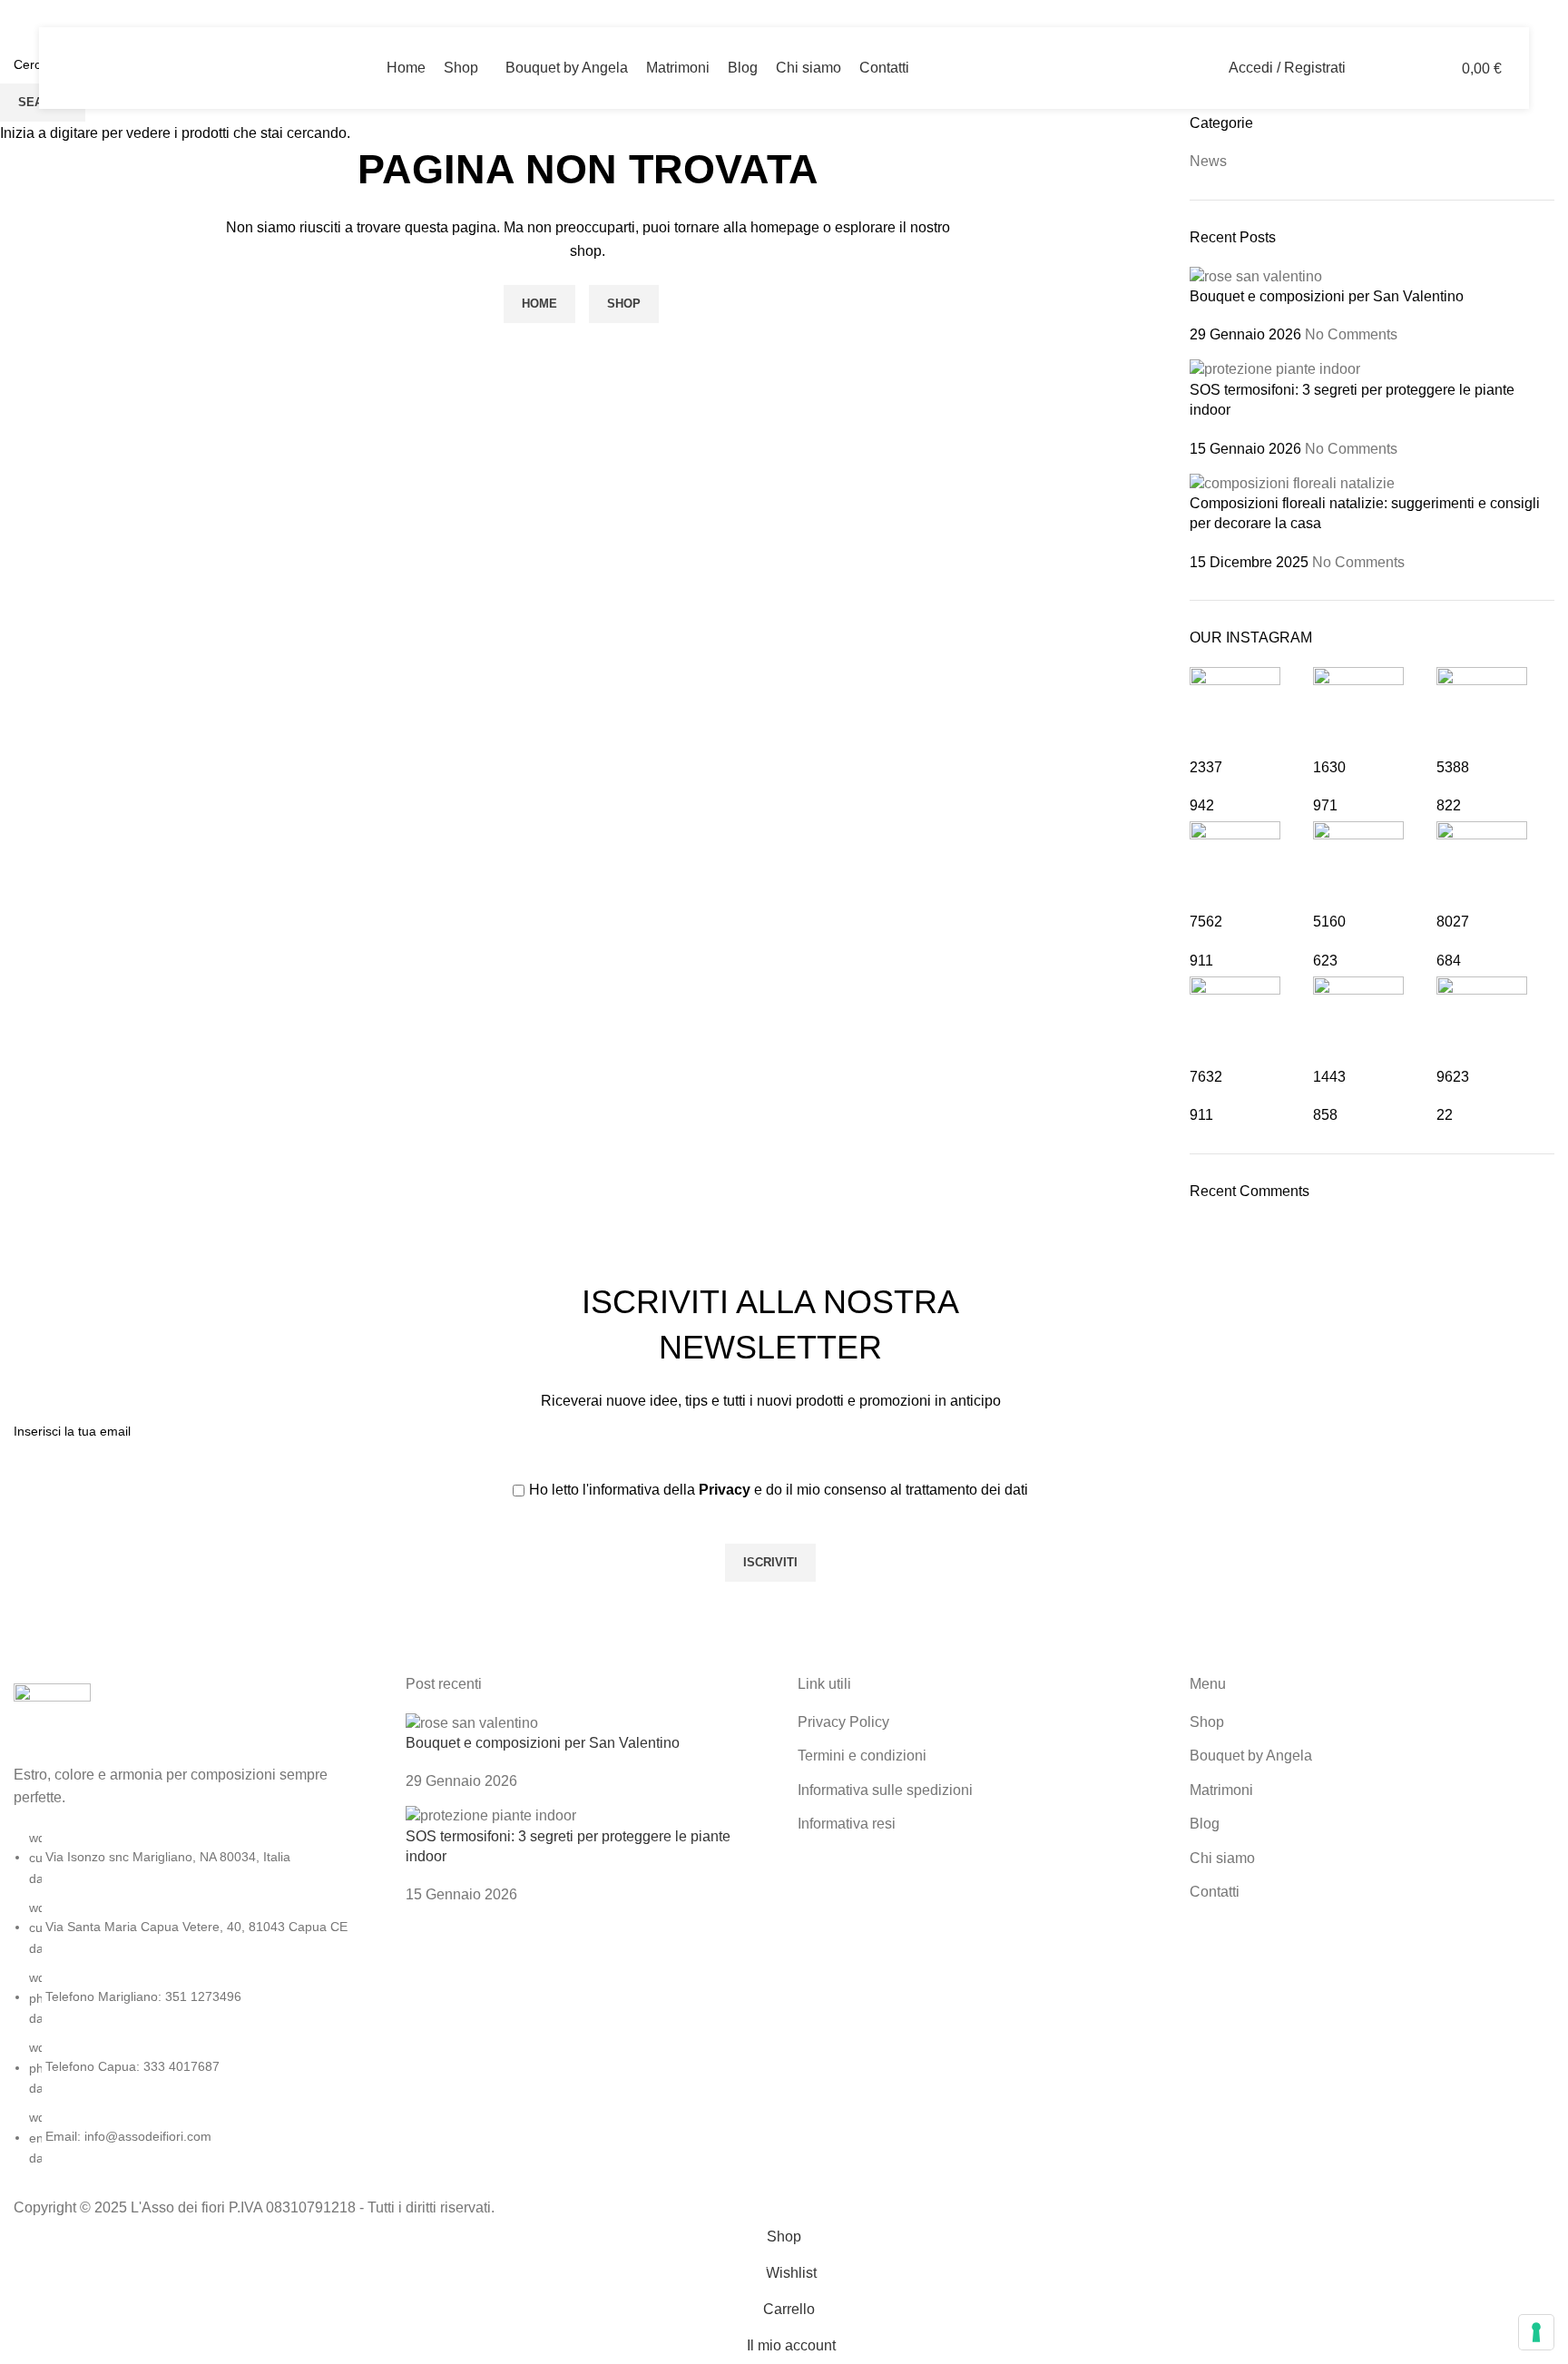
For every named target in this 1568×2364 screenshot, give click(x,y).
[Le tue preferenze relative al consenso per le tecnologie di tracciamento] (1536, 2332)
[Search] (1371, 68)
